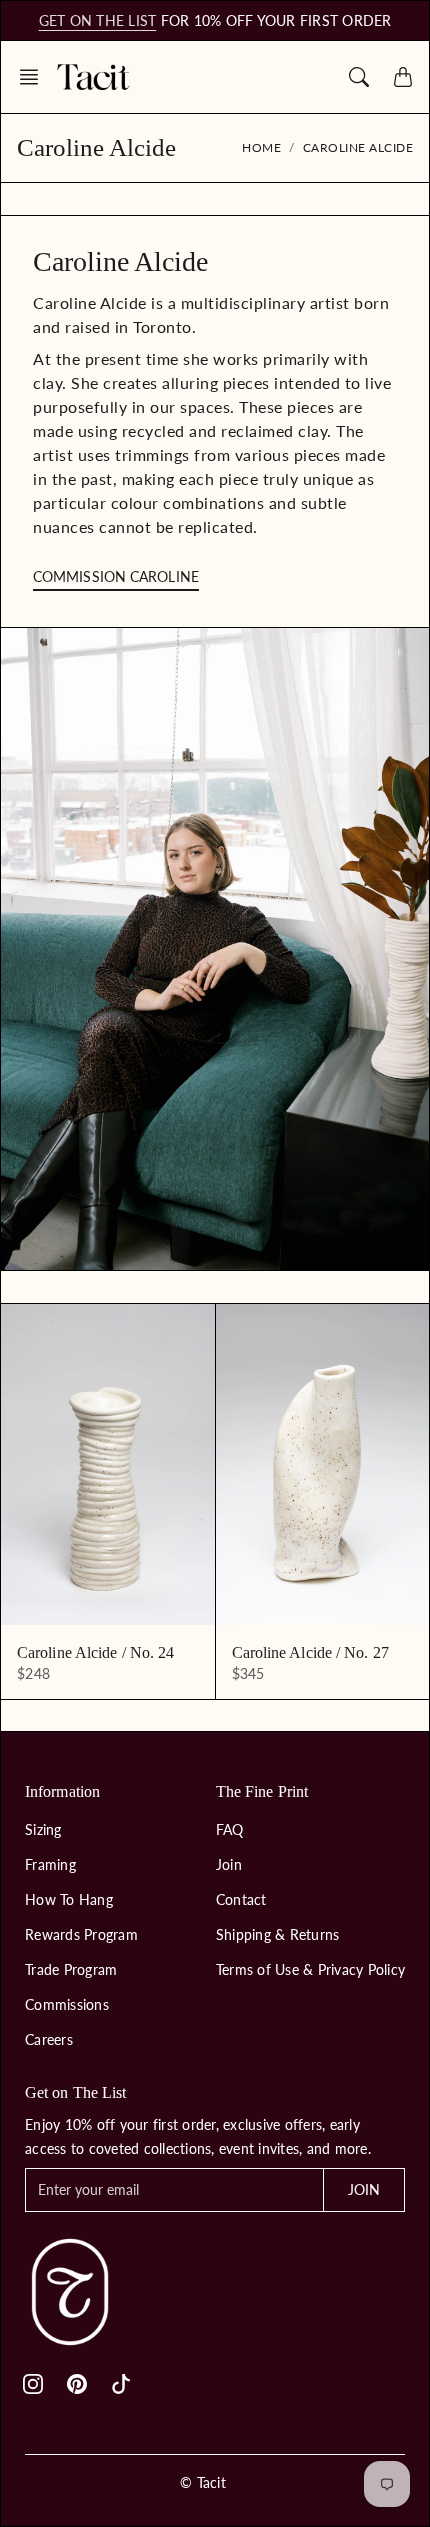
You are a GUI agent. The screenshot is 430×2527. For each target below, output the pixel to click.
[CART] (403, 77)
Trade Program (71, 1969)
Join (229, 1864)
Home (261, 147)
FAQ (230, 1829)
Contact (241, 1899)
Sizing (43, 1829)
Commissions (67, 2004)
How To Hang (69, 1899)
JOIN (364, 2189)
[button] (35, 77)
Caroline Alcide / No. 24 (95, 1652)
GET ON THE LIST (98, 20)
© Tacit (203, 2482)
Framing (50, 1864)
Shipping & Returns (278, 1934)
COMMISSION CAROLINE (116, 576)
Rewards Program (81, 1934)
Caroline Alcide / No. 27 (310, 1652)
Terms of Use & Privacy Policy (310, 1969)
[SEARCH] (359, 77)
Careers (49, 2039)
